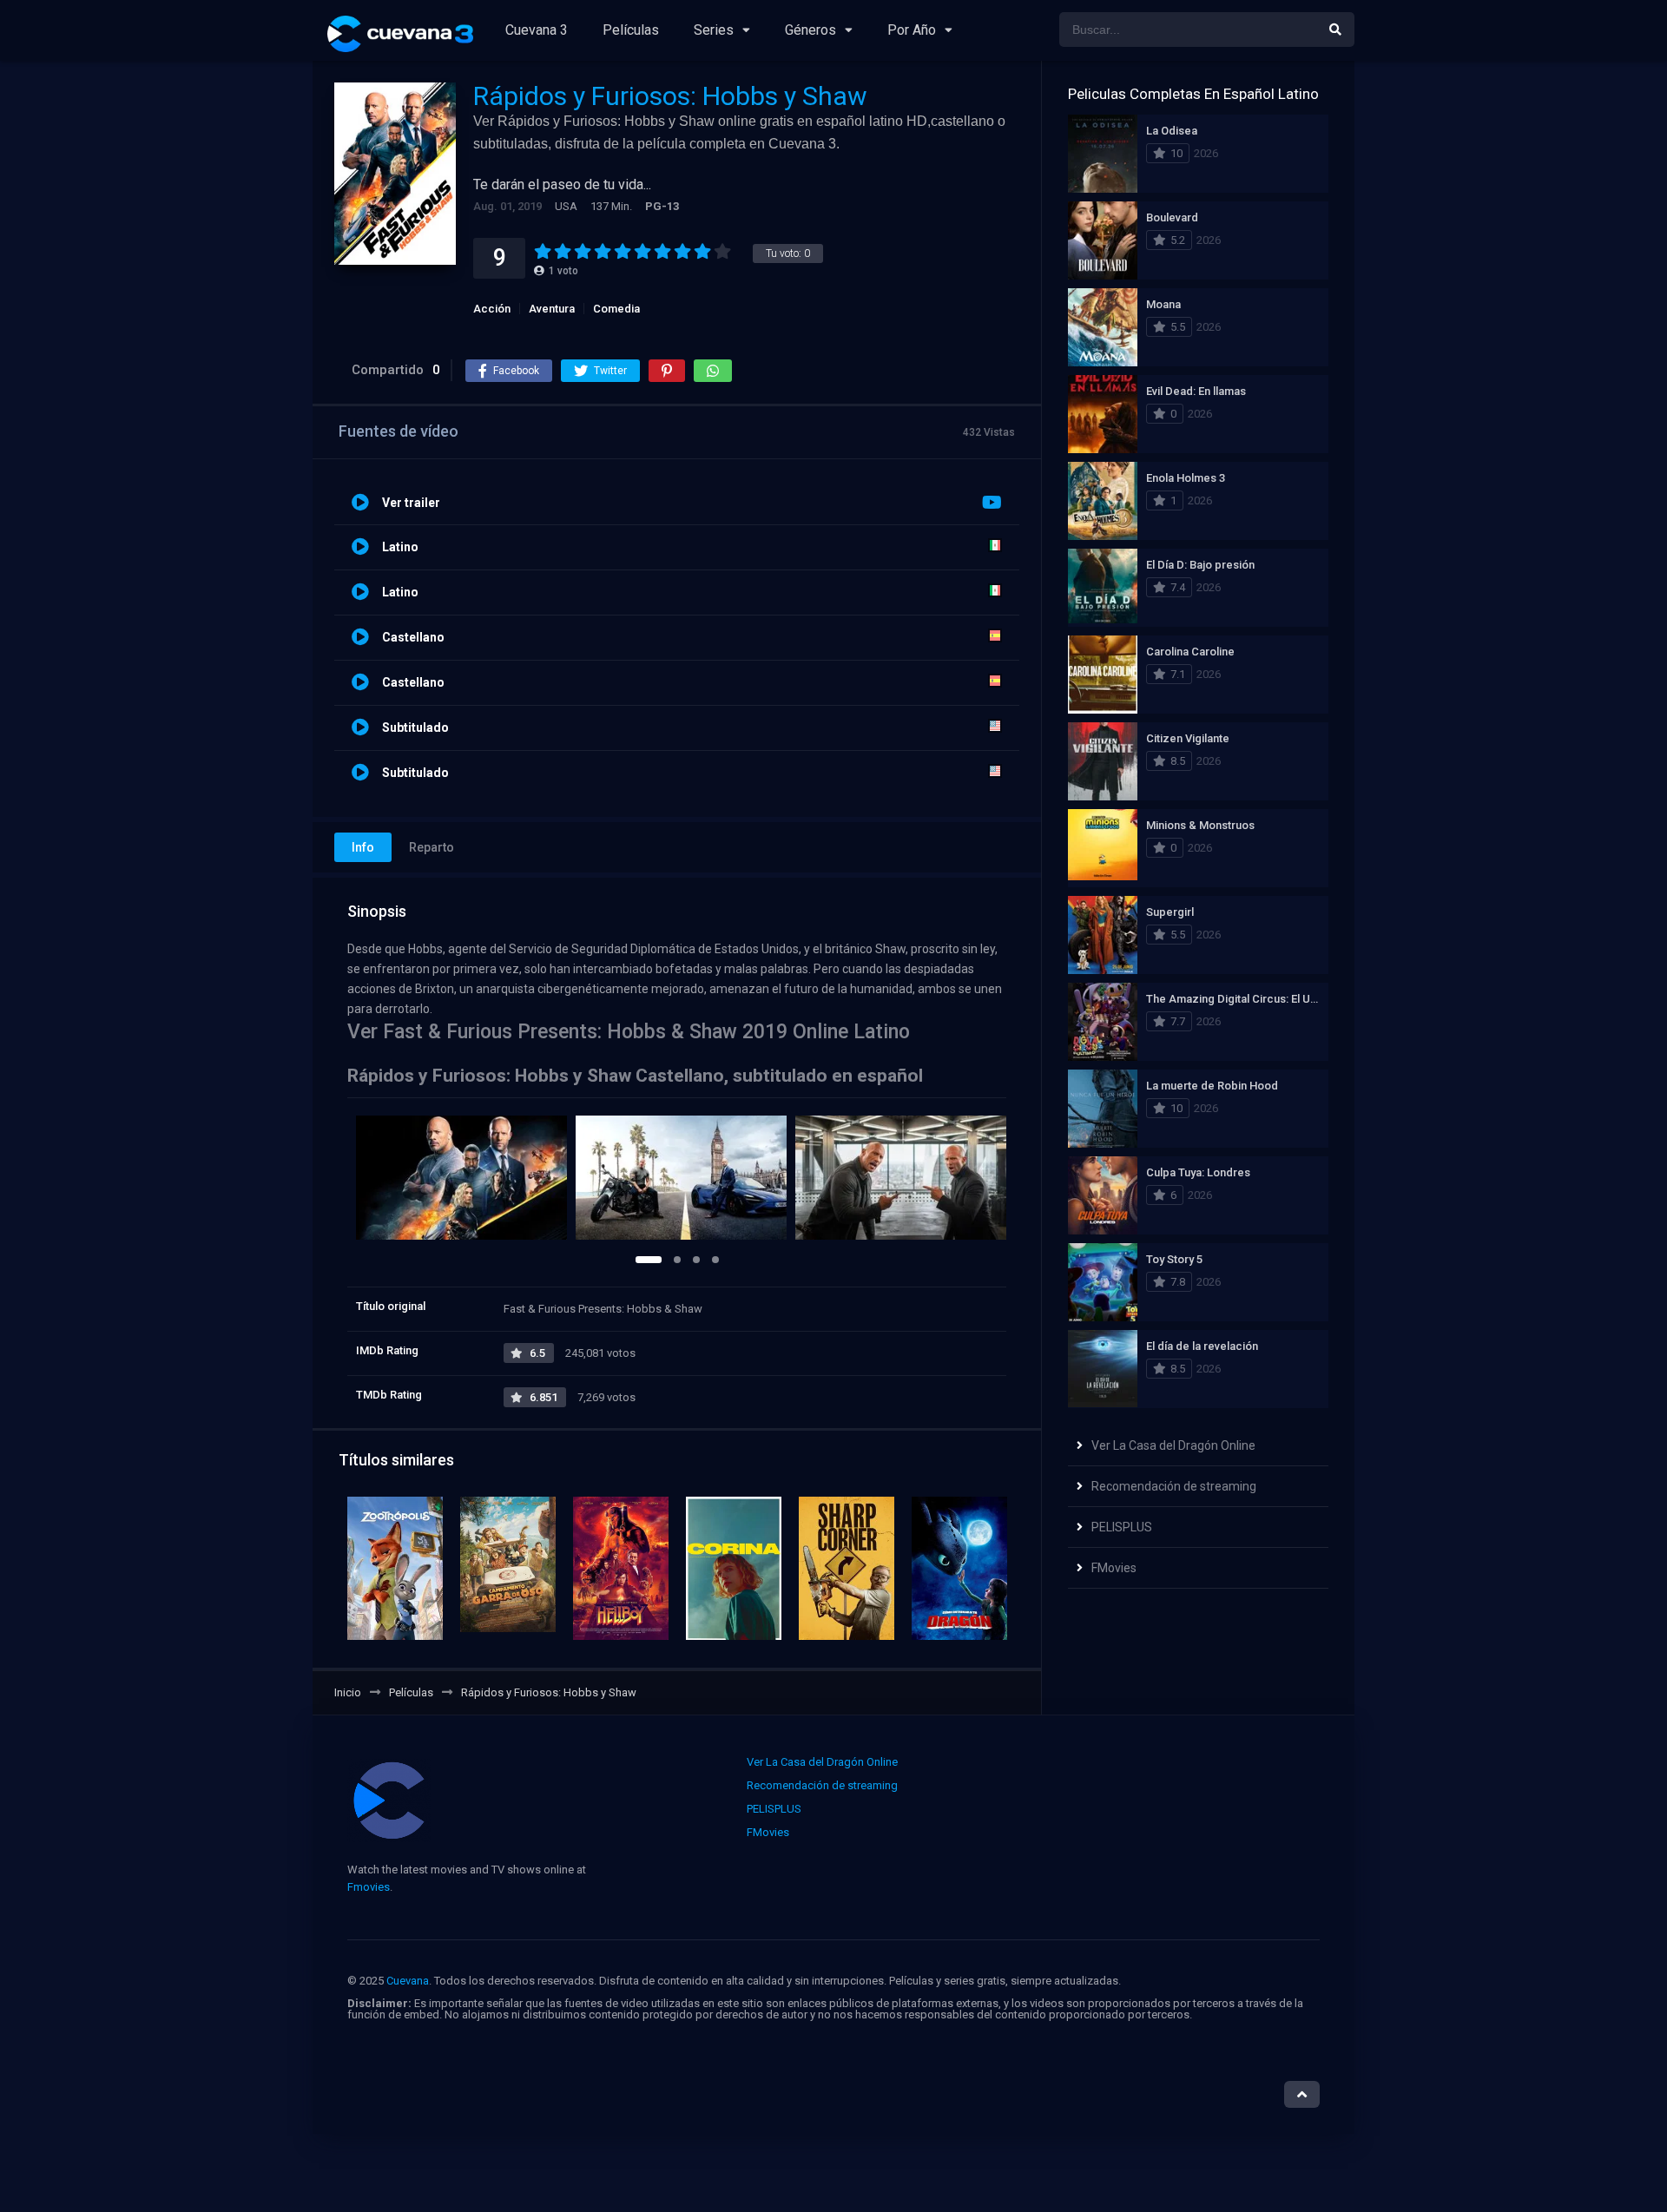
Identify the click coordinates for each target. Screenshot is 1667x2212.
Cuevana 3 (537, 30)
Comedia (616, 309)
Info (363, 847)
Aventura (552, 309)
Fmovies (369, 1887)
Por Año (912, 30)
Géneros (810, 30)
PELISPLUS (1122, 1527)
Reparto (432, 847)
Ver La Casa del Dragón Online (1173, 1445)
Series (714, 30)
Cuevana (408, 1981)
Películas (631, 30)
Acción (492, 309)
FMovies (1114, 1568)
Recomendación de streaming (1174, 1486)
